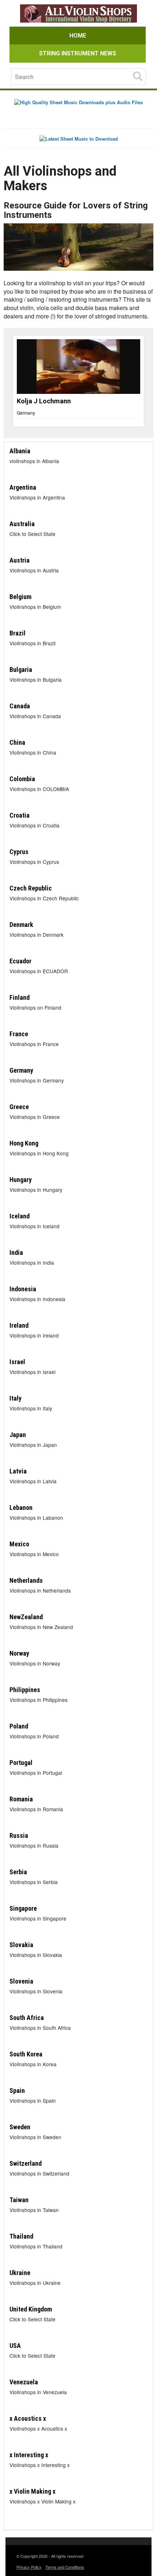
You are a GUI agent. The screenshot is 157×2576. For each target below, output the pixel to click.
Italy (16, 1398)
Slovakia (21, 1945)
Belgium (20, 597)
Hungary (21, 1180)
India (16, 1252)
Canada (20, 706)
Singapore (23, 1908)
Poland (19, 1726)
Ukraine (20, 2273)
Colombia (22, 779)
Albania (20, 451)
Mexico (19, 1544)
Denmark (21, 925)
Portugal (21, 1763)
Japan (18, 1435)
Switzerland (26, 2163)
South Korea (26, 2054)
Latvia (18, 1471)
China (17, 742)
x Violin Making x (32, 2491)
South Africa (27, 2018)
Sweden (20, 2127)
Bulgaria (21, 670)
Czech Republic (31, 888)
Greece (19, 1107)
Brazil (18, 633)
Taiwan (19, 2200)
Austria (20, 560)
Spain (17, 2090)
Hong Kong (24, 1143)
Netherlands (26, 1580)
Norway (19, 1653)
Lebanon (21, 1508)
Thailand (21, 2236)
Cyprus (19, 852)
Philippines (25, 1690)
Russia (19, 1835)
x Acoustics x (28, 2418)
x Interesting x (29, 2455)
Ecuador (20, 961)
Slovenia (21, 1981)
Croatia (20, 815)
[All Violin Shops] (78, 14)
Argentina (23, 487)
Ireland (19, 1325)
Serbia (18, 1872)
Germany (35, 413)
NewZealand (26, 1617)
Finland (20, 997)
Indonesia (23, 1289)
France (19, 1034)
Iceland (20, 1216)
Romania (21, 1799)
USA (15, 2346)
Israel (17, 1362)
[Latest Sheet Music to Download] (79, 138)
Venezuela (24, 2382)
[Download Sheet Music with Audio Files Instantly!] (78, 102)
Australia (22, 524)
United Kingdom (31, 2309)
